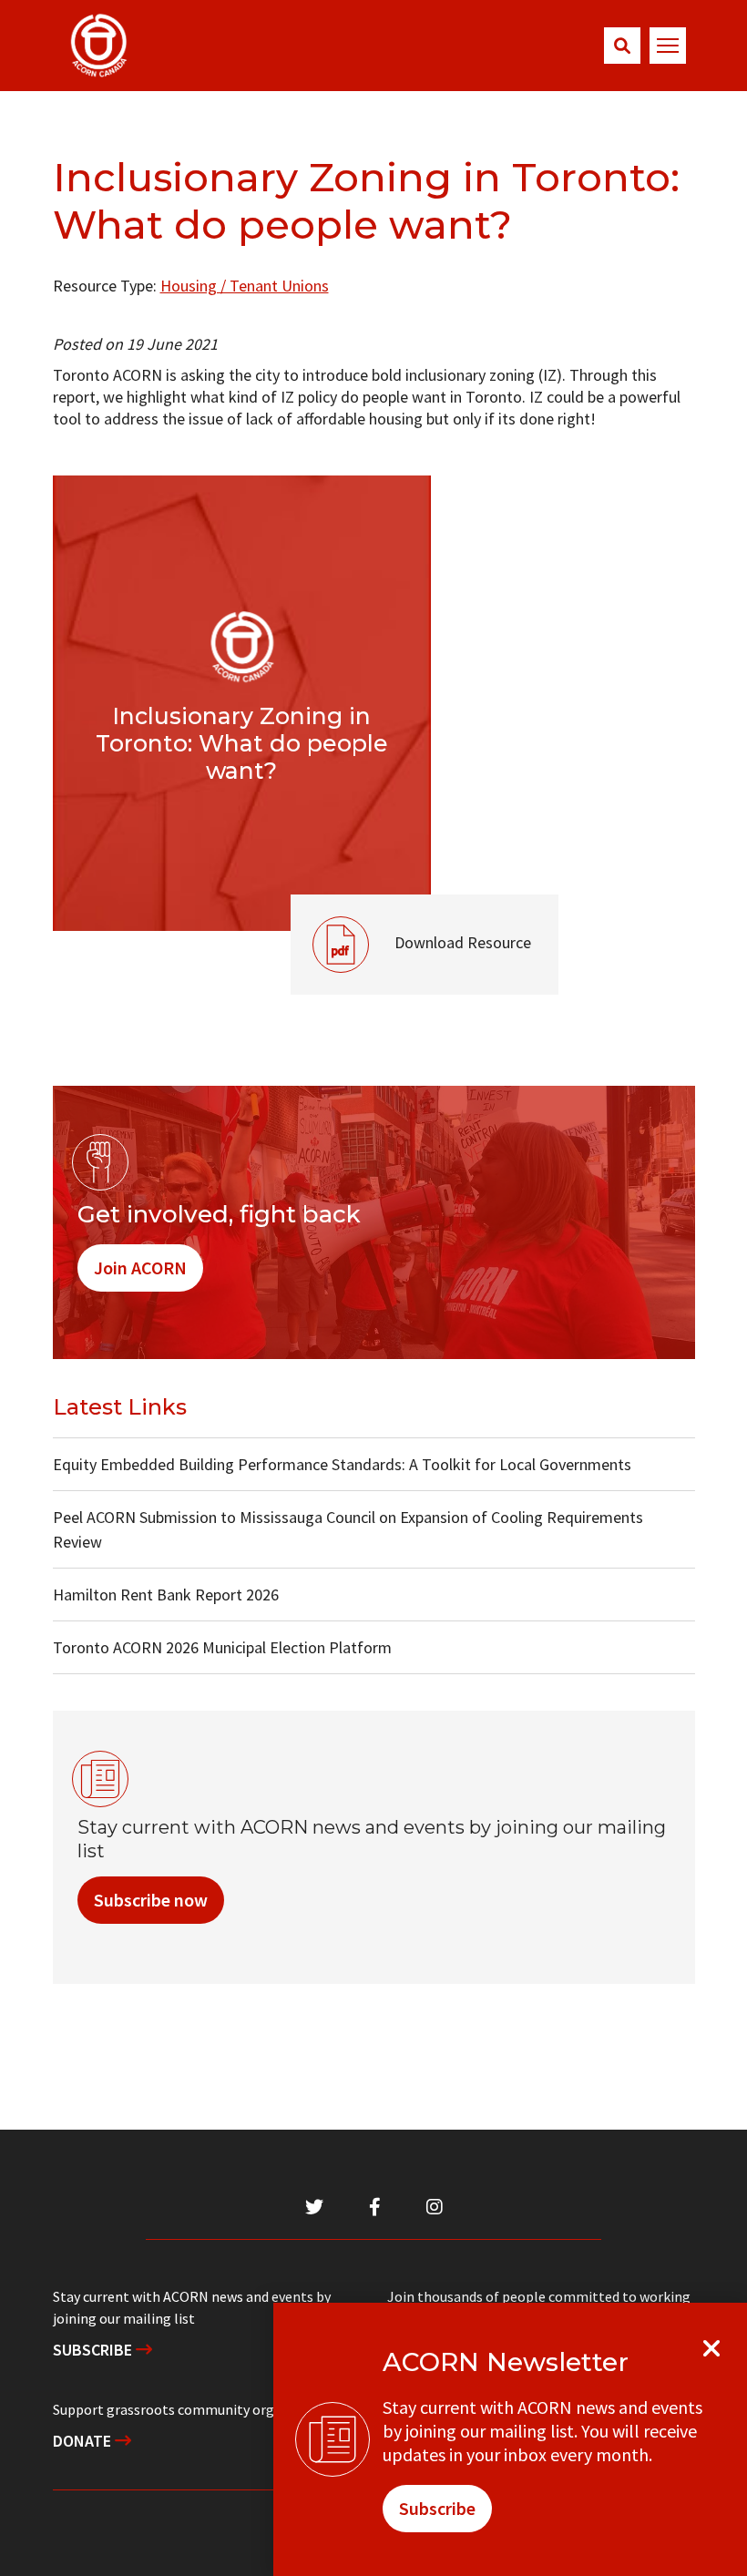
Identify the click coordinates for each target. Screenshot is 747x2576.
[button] (622, 46)
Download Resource (411, 924)
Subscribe (94, 2350)
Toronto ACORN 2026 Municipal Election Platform (222, 1647)
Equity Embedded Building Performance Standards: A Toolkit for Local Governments (342, 1464)
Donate (84, 2441)
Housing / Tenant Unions (245, 286)
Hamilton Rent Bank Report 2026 (166, 1595)
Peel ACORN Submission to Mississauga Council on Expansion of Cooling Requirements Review (348, 1529)
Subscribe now (151, 1900)
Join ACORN (140, 1268)
